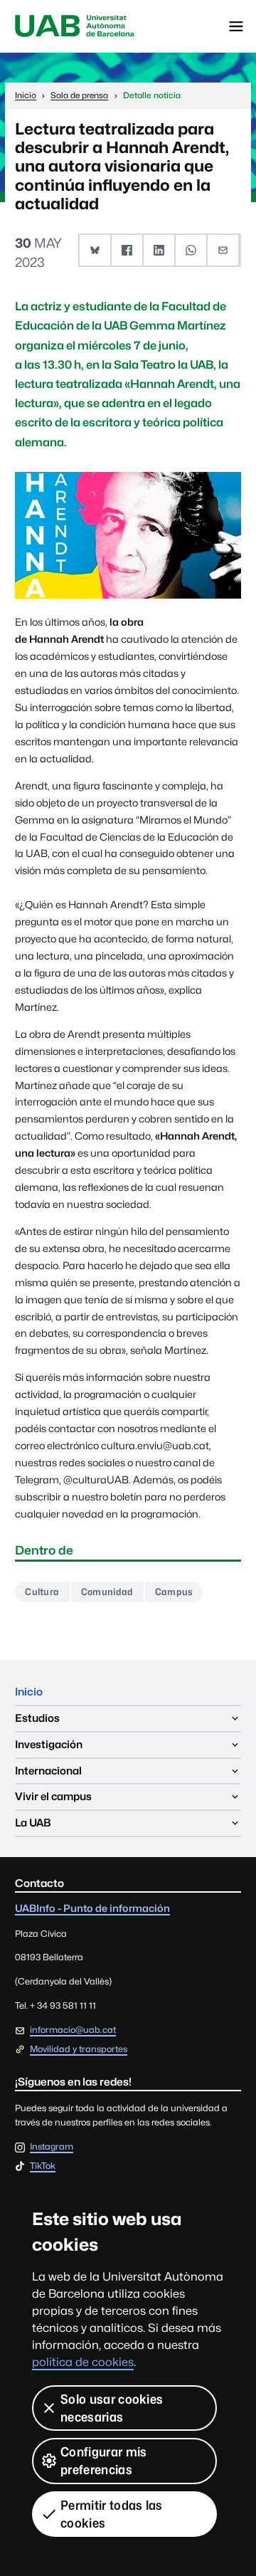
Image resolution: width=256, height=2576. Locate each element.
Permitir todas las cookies (112, 2514)
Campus (174, 1592)
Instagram (52, 2147)
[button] (96, 250)
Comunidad (107, 1592)
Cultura (42, 1592)
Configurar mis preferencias (103, 2461)
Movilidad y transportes (79, 2049)
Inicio (29, 1692)
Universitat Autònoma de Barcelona (75, 26)
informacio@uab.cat (73, 2030)
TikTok (43, 2166)
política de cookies (83, 2362)
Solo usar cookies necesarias (112, 2408)
